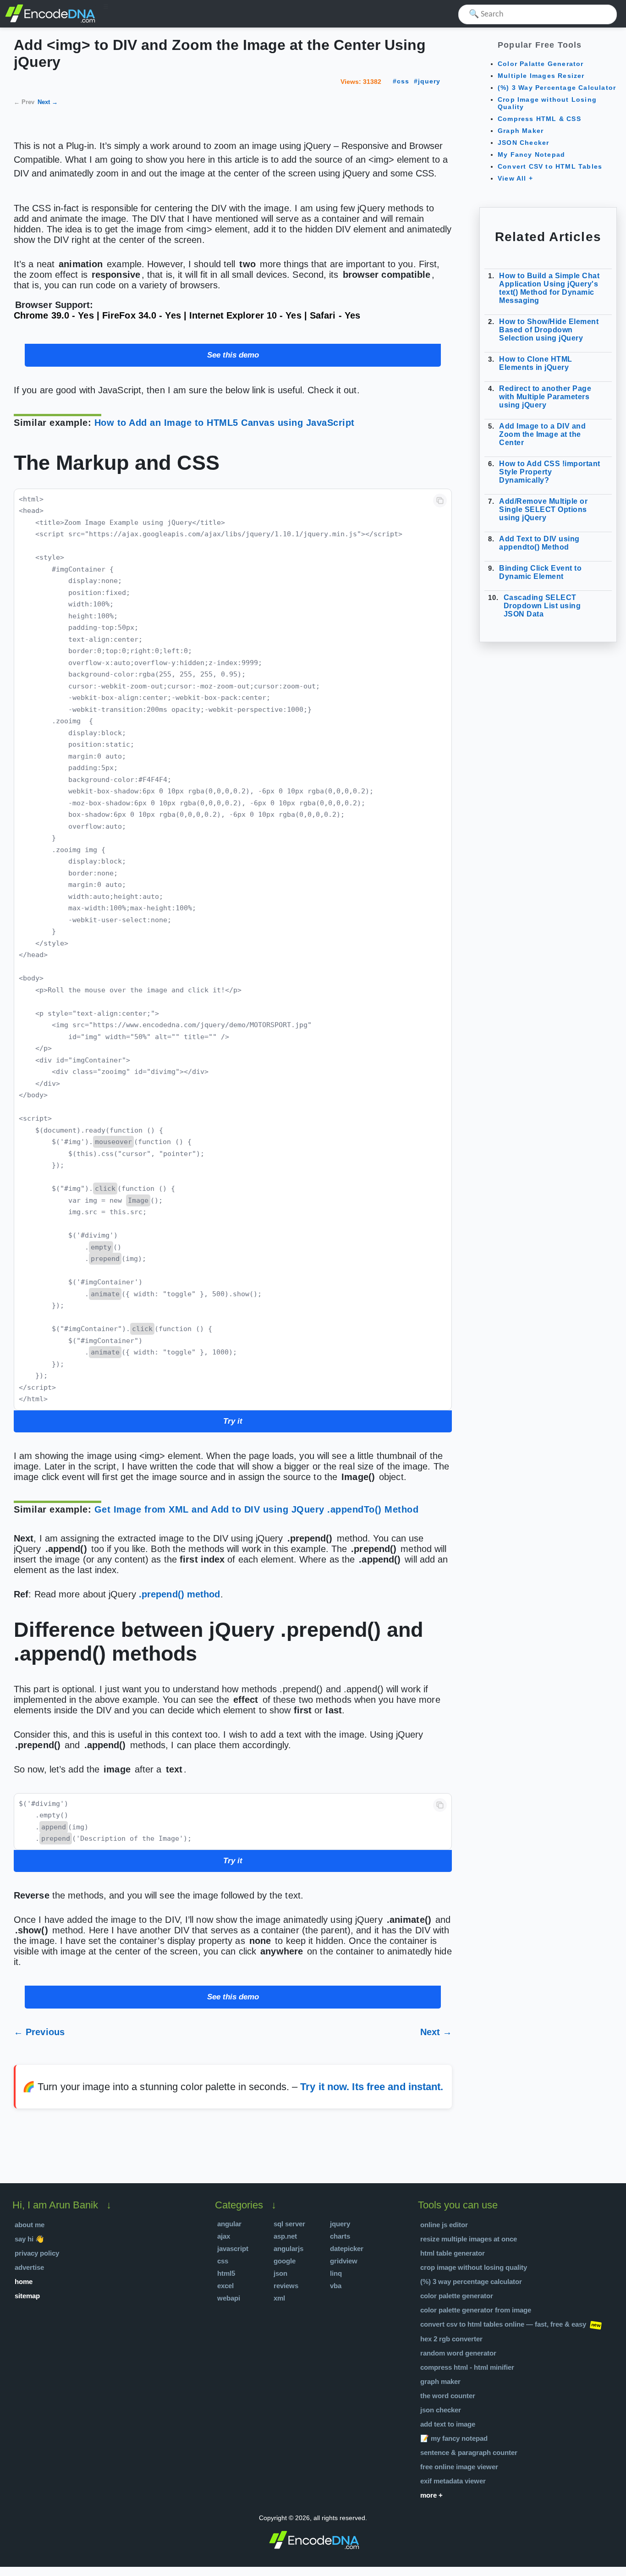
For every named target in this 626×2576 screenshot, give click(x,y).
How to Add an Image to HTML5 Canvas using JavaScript (225, 423)
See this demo (233, 355)
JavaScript (233, 2248)
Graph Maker (521, 131)
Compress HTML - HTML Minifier (467, 2367)
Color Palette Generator (457, 2296)
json (280, 2273)
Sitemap (27, 2296)
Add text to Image (448, 2424)
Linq (336, 2273)
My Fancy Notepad (531, 154)
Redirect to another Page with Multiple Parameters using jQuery (545, 397)
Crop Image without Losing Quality (474, 2267)
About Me (30, 2225)
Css (223, 2261)
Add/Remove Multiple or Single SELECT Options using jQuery (543, 509)
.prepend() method (180, 1594)
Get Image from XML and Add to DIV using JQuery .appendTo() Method (257, 1509)
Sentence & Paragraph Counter (469, 2452)
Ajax (224, 2236)
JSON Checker (523, 143)
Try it (233, 1421)
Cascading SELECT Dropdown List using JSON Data (542, 606)
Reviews (286, 2286)
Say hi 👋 (29, 2239)
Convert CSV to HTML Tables (550, 166)
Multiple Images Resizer (541, 76)
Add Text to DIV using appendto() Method (539, 543)
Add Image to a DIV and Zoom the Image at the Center (542, 434)
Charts (340, 2236)
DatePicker (347, 2248)
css (403, 81)
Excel (225, 2286)
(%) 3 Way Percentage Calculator (557, 88)
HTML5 (226, 2273)
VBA (336, 2286)
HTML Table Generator (453, 2253)
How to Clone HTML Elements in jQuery (536, 363)
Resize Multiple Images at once (469, 2239)
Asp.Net (285, 2236)
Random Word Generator (458, 2353)
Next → (48, 102)
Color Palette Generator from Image (476, 2310)
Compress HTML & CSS (539, 119)
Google (285, 2261)
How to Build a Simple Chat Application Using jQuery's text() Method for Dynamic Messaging (549, 288)
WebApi (229, 2298)
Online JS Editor (444, 2225)
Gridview (344, 2261)
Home (24, 2282)
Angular (229, 2224)
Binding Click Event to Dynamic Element (540, 572)
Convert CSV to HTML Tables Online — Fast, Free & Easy (503, 2324)
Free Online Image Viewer (459, 2467)
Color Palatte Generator (541, 64)
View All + (515, 178)
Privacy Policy (37, 2253)
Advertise (29, 2267)
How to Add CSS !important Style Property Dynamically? (550, 472)
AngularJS (288, 2248)
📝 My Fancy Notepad (454, 2438)
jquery (429, 81)
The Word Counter (448, 2396)
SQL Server (289, 2224)
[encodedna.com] (50, 21)
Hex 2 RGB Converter (451, 2339)
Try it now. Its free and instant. (372, 2087)
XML (279, 2298)
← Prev (24, 102)
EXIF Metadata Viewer (453, 2481)
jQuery (340, 2224)
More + (431, 2495)
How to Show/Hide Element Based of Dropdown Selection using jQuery (549, 330)
